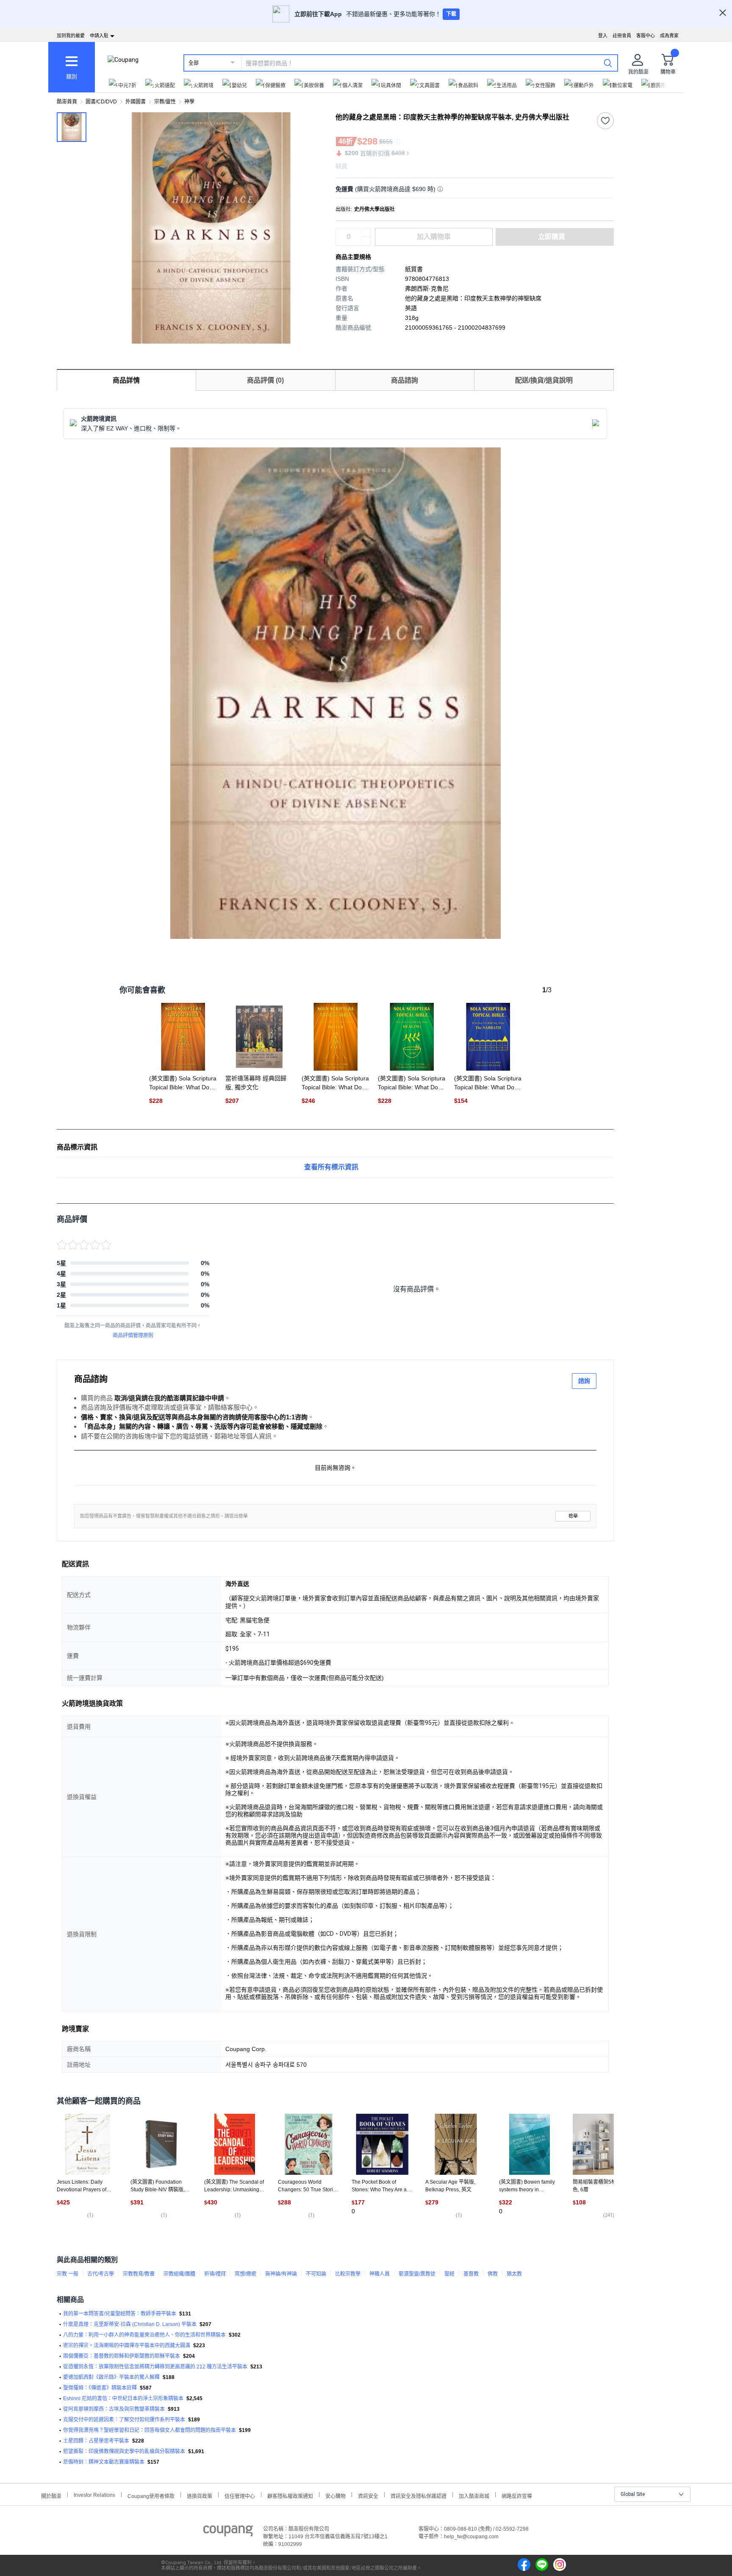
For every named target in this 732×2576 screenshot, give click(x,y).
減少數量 (366, 233)
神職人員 (380, 2274)
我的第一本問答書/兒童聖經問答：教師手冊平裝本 (120, 2314)
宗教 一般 (68, 2274)
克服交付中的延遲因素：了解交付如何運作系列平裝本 (124, 2420)
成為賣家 (669, 36)
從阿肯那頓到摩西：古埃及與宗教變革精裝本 (114, 2409)
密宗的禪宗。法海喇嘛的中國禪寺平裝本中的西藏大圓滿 (127, 2346)
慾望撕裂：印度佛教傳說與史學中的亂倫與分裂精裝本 (124, 2451)
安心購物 (335, 2495)
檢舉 (573, 1516)
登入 (603, 36)
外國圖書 (136, 102)
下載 (451, 14)
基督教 (471, 2274)
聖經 (449, 2274)
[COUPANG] (228, 2532)
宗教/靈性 (165, 102)
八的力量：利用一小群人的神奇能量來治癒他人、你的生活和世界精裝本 (144, 2335)
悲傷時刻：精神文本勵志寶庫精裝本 (104, 2462)
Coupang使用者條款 (151, 2495)
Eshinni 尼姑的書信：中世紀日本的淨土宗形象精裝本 (123, 2398)
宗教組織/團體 (179, 2274)
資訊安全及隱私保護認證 (419, 2495)
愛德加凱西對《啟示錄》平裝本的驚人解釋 (111, 2377)
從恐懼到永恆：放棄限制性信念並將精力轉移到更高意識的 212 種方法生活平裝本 (155, 2367)
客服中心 (646, 36)
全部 (194, 63)
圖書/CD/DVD (101, 102)
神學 (189, 102)
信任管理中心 (240, 2495)
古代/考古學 (101, 2274)
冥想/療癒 (245, 2274)
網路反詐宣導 (517, 2495)
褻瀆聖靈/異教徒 (417, 2274)
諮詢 (584, 1381)
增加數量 (366, 241)
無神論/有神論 (281, 2274)
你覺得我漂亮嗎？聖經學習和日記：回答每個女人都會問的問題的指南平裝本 (150, 2430)
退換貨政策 (200, 2495)
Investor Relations (94, 2495)
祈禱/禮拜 (215, 2274)
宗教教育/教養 (139, 2274)
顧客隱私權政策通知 (290, 2495)
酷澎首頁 (67, 102)
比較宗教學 (348, 2274)
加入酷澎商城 (474, 2495)
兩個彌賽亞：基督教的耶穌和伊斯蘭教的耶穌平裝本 (122, 2356)
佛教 (493, 2274)
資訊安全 (368, 2495)
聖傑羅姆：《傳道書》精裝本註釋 (100, 2388)
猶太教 (514, 2274)
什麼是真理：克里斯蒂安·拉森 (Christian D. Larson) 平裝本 (130, 2324)
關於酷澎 (51, 2495)
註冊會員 (622, 36)
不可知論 (316, 2274)
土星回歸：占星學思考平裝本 (96, 2441)
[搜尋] (608, 63)
